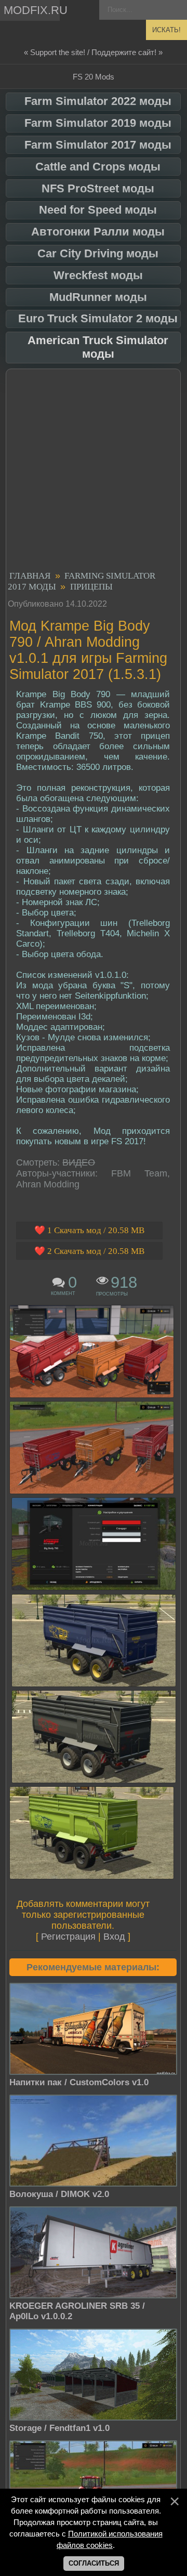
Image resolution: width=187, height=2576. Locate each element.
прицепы (91, 587)
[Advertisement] (94, 472)
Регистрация (68, 1937)
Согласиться (94, 2563)
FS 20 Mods (94, 77)
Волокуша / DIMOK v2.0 (59, 2194)
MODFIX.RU (32, 10)
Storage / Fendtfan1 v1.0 (59, 2428)
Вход (114, 1937)
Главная (30, 576)
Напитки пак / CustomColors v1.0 (79, 2082)
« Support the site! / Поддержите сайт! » (93, 52)
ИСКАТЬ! (166, 30)
